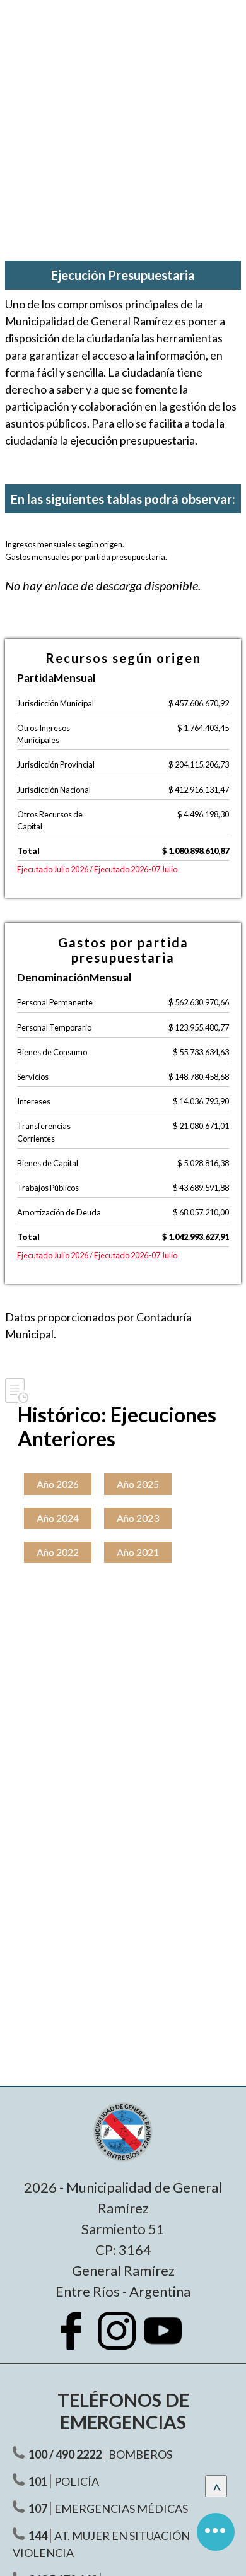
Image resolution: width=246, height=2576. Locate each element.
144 (38, 2536)
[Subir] (216, 2486)
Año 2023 (138, 1518)
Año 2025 (138, 1484)
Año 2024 (58, 1518)
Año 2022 (58, 1552)
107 (38, 2509)
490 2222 (79, 2454)
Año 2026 (58, 1484)
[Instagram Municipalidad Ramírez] (123, 2340)
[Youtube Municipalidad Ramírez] (169, 2340)
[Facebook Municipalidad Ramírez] (77, 2340)
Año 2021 (138, 1552)
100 (38, 2454)
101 (38, 2481)
